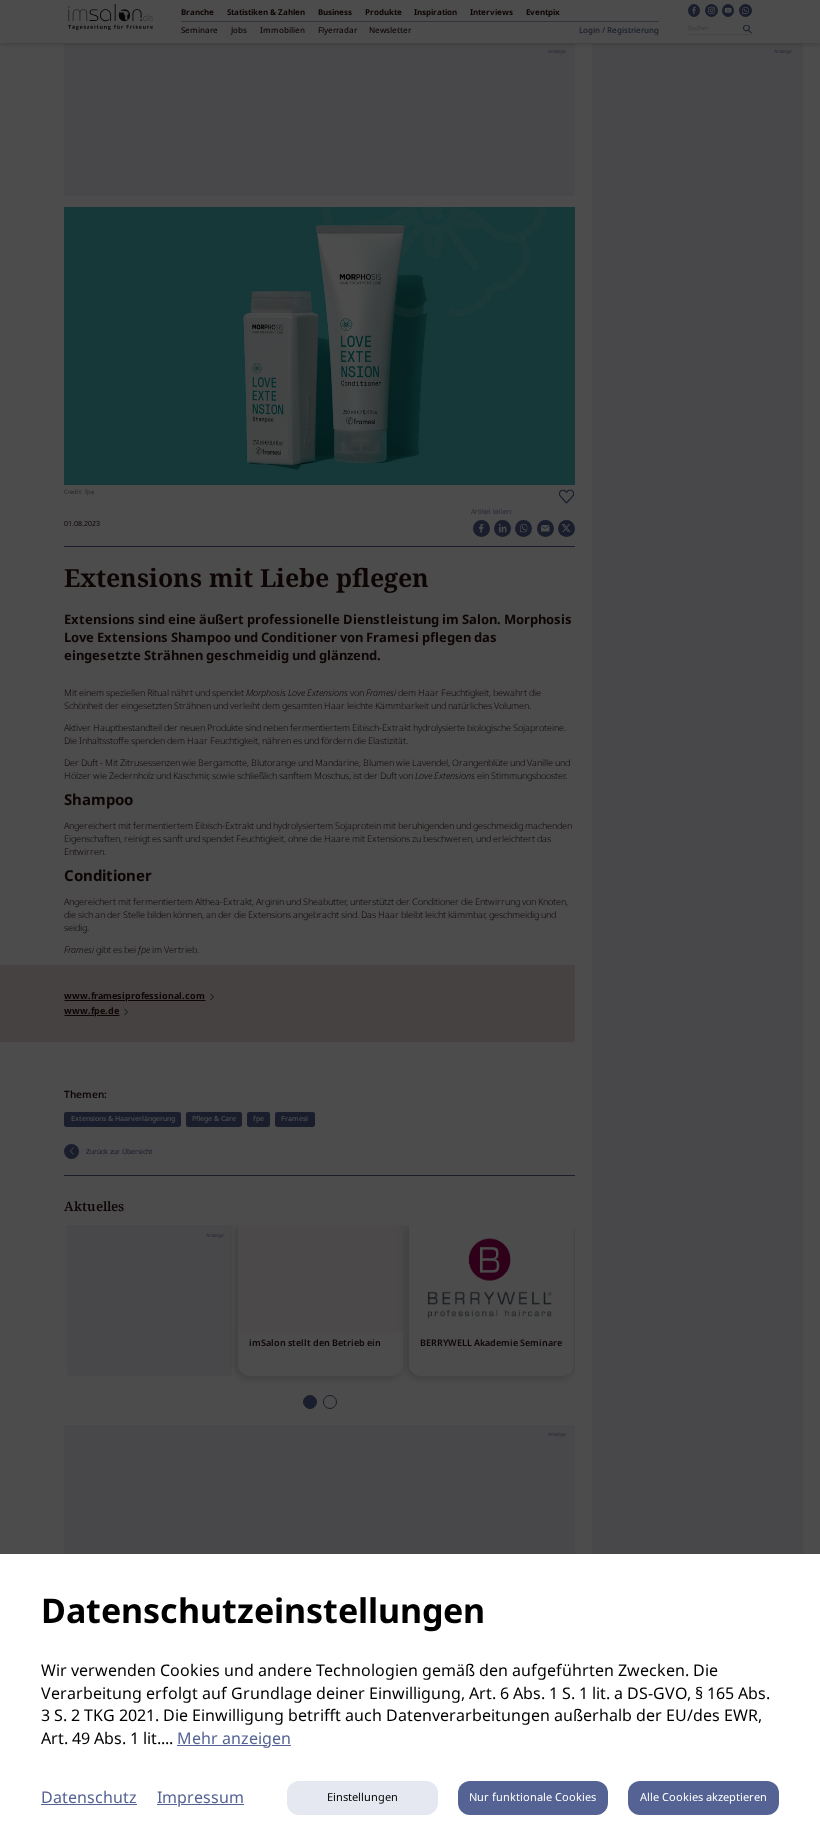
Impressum (200, 1798)
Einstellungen (362, 1798)
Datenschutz (89, 1798)
